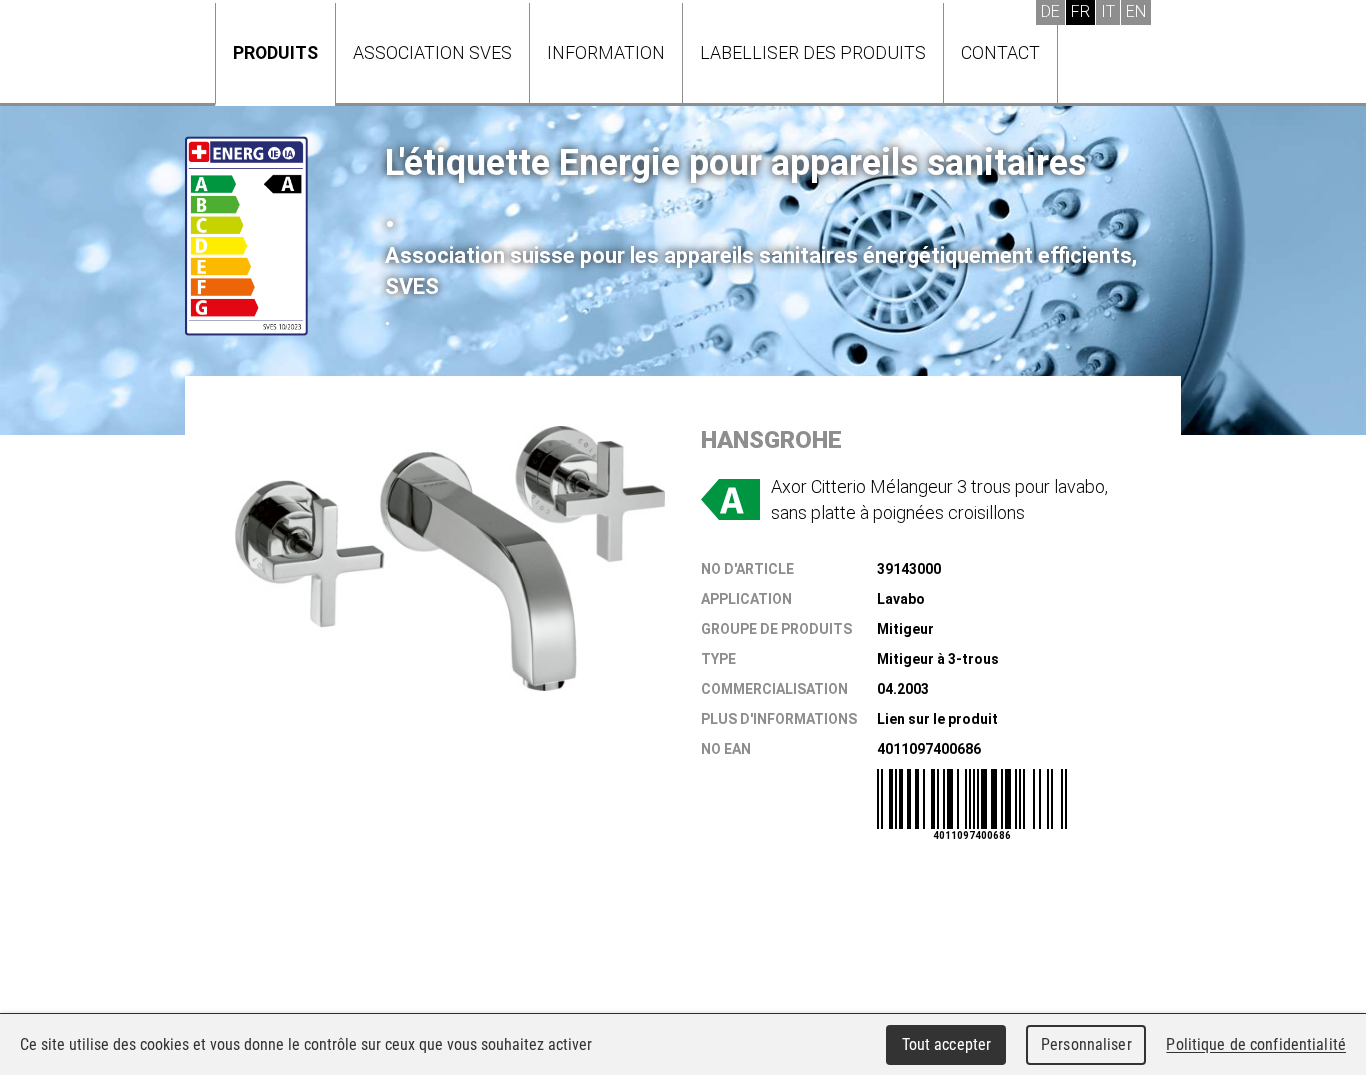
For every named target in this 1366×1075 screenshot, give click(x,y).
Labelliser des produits (813, 52)
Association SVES (432, 52)
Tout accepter (947, 1044)
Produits (275, 52)
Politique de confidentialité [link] (1256, 1044)
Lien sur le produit (937, 719)
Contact (1000, 52)
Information (606, 52)
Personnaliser (1086, 1044)
